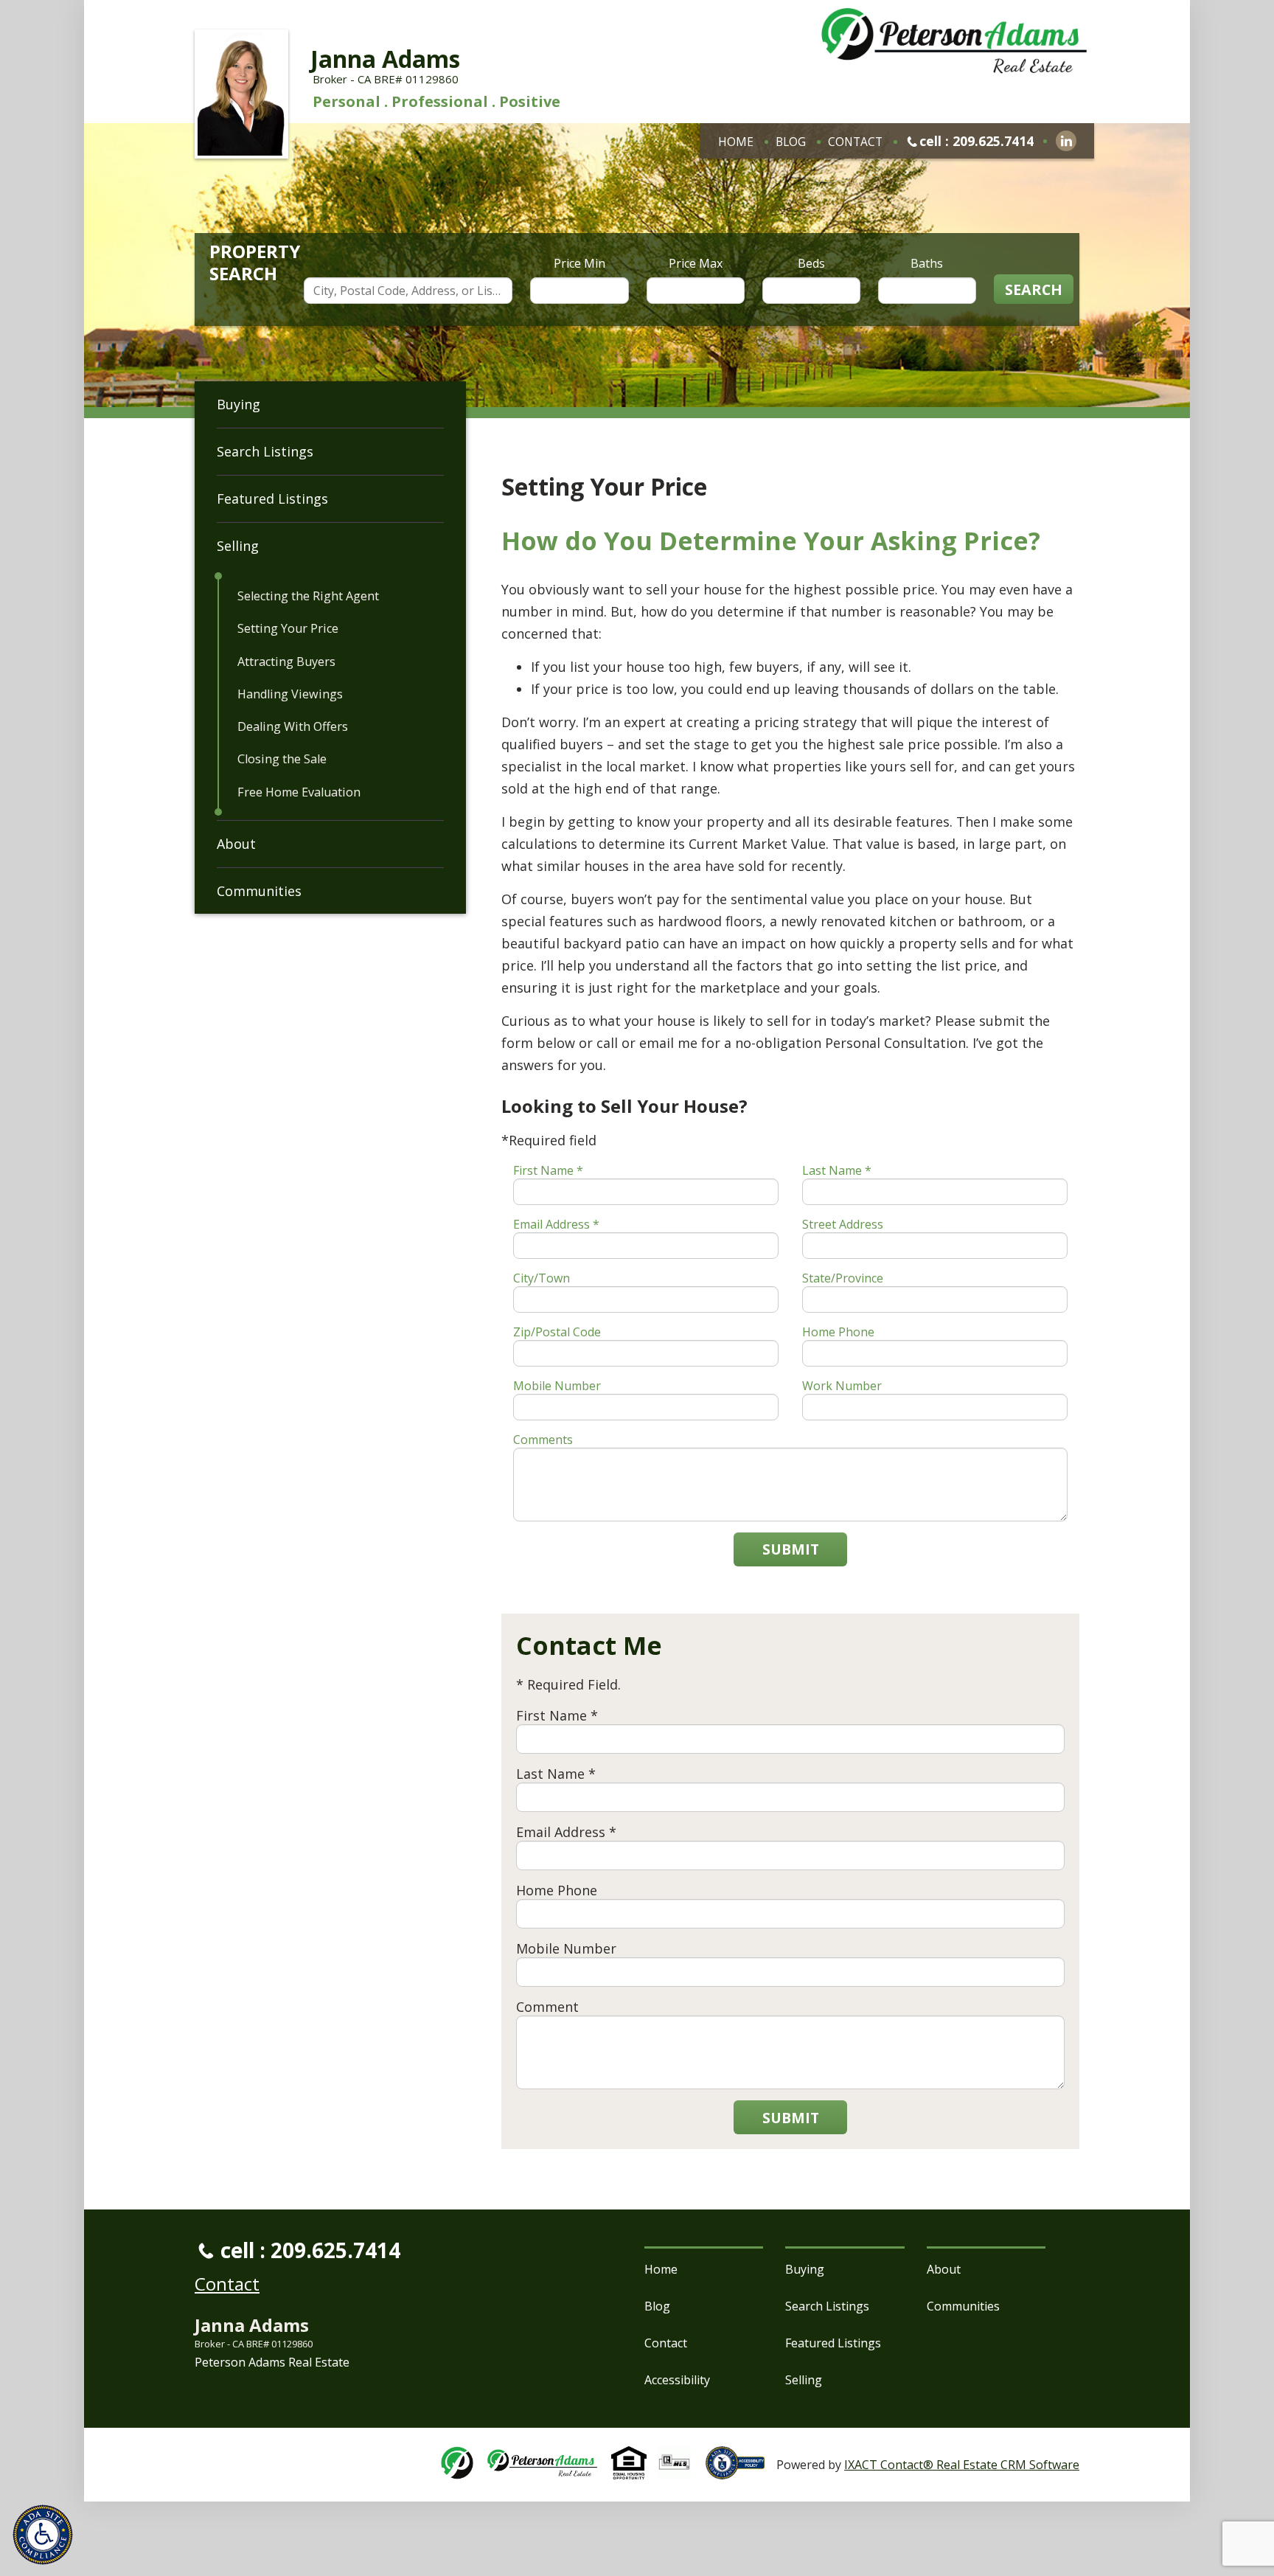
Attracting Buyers (286, 662)
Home (736, 142)
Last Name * (837, 1170)
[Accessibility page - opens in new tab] (741, 2471)
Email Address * (556, 1224)
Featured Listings (272, 499)
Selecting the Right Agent (308, 596)
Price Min (579, 263)
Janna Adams (385, 59)
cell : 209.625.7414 (977, 141)
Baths (927, 263)
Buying (239, 404)
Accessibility (677, 2380)
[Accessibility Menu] (43, 2535)
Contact (855, 142)
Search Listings (265, 451)
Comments (543, 1440)
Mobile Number (557, 1386)
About (236, 844)
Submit (791, 1549)
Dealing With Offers (293, 726)
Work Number (842, 1386)
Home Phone (838, 1332)
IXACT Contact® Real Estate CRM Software (962, 2465)
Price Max (696, 263)
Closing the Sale (282, 759)
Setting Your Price (288, 628)
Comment (547, 2007)
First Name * (548, 1170)
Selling (238, 546)
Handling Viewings (290, 694)
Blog (791, 142)
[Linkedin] (1066, 141)
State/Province (843, 1278)
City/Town (542, 1278)
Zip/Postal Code (557, 1332)
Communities (259, 891)
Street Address (843, 1224)
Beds (811, 263)
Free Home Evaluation (299, 792)
